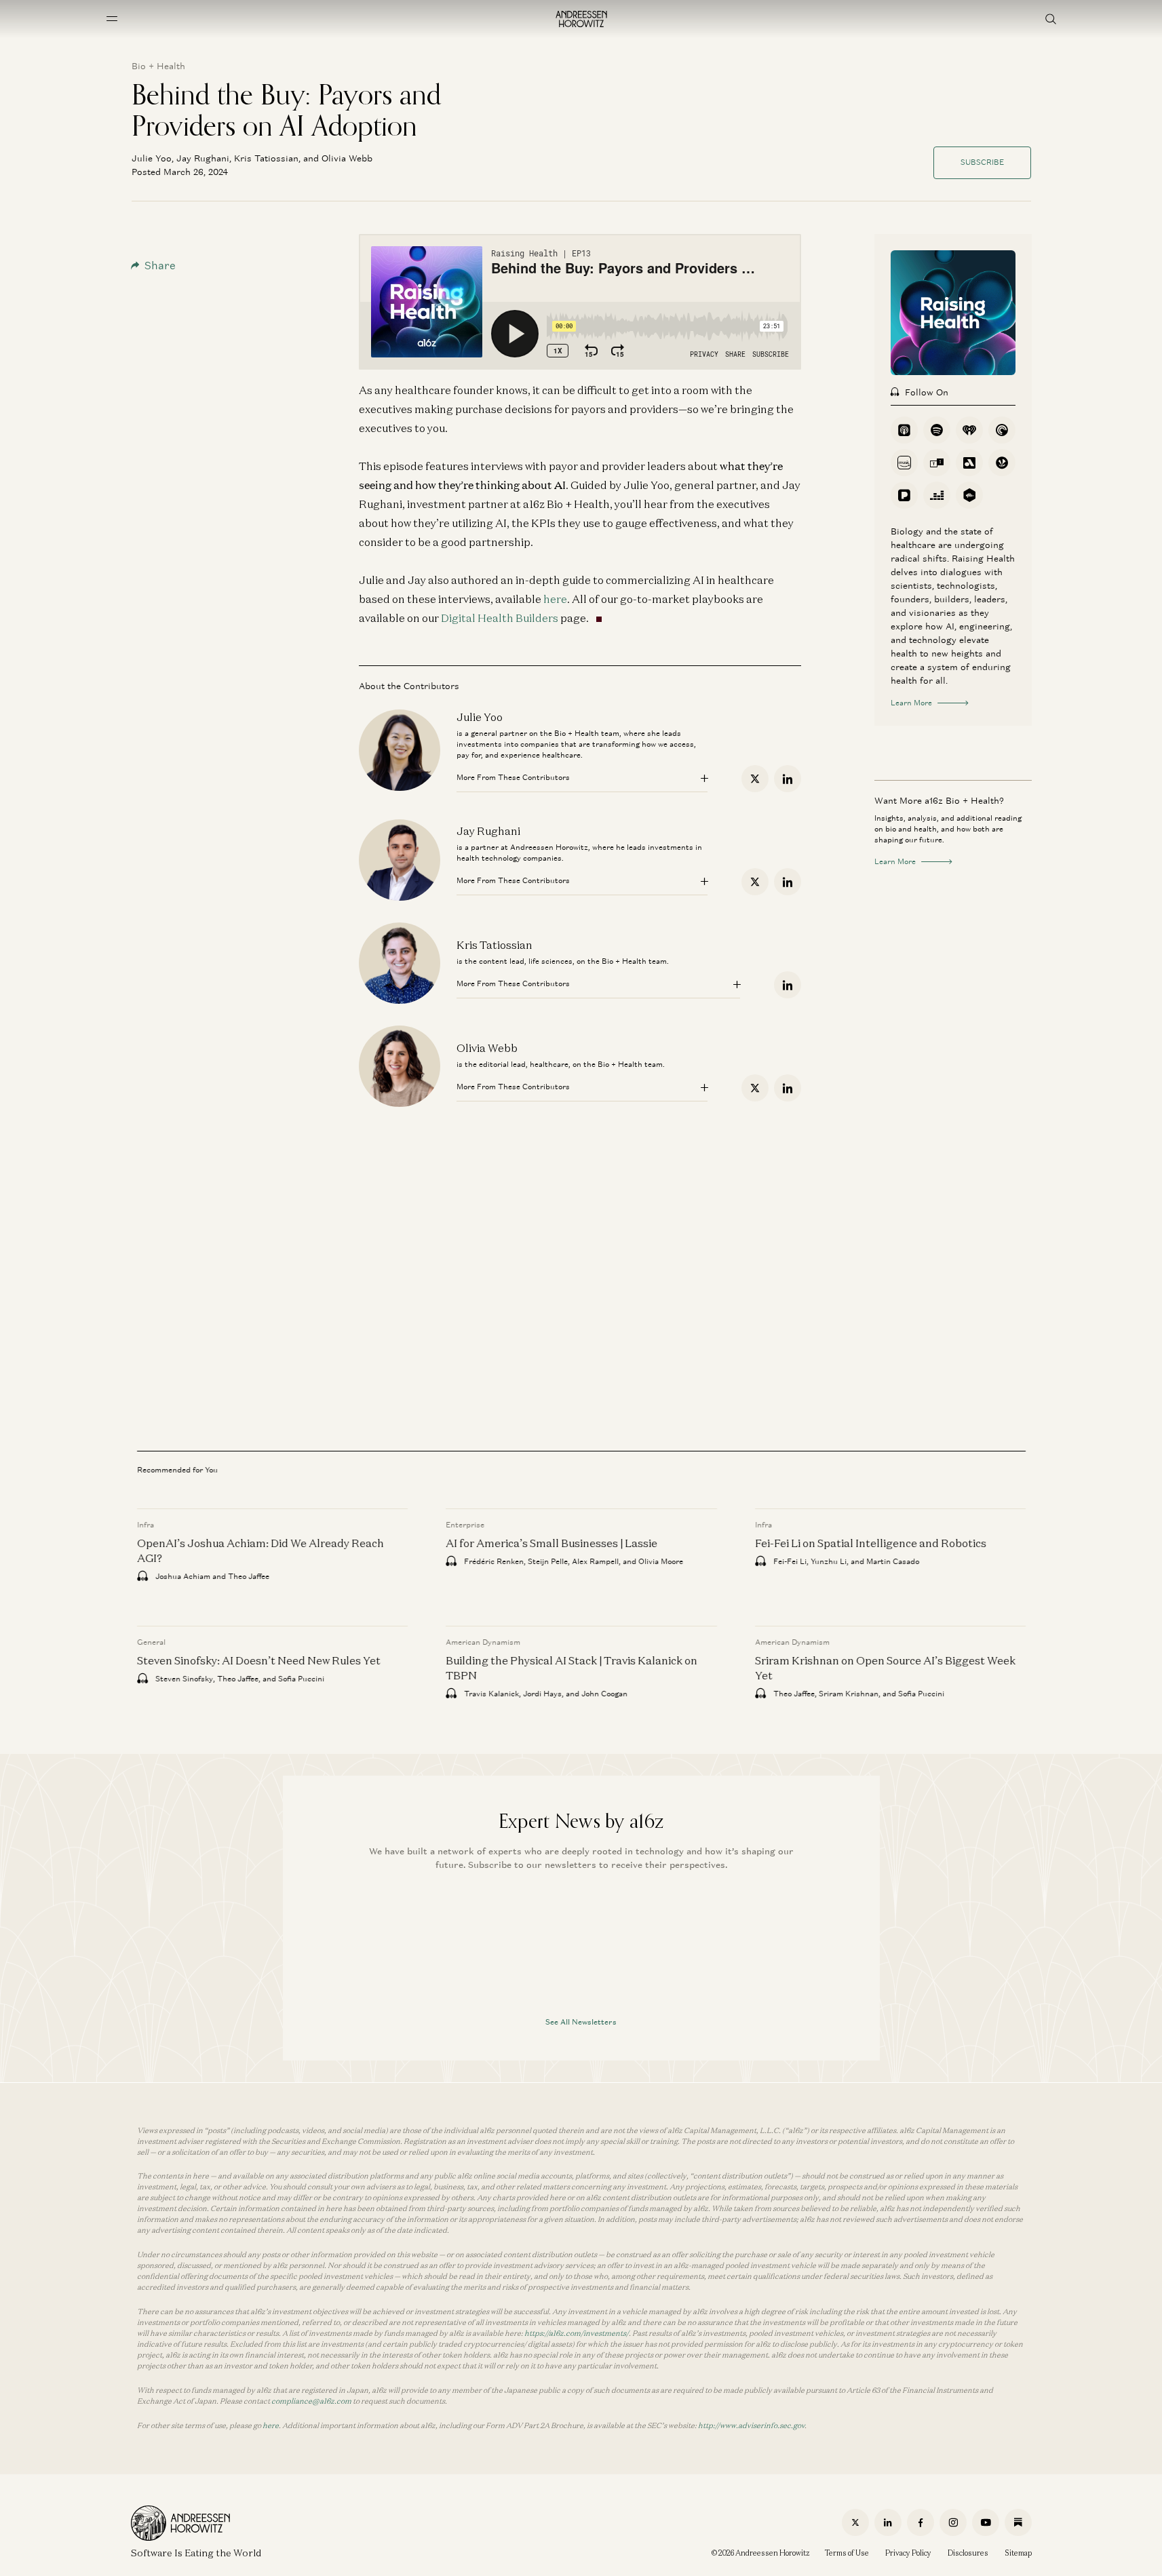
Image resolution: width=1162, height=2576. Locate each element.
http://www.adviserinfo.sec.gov (751, 2425)
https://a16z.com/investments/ (577, 2333)
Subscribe (982, 162)
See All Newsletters (581, 2022)
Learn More (911, 703)
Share (160, 266)
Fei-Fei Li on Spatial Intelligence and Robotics (870, 1543)
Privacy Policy (908, 2553)
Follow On (927, 392)
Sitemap (1018, 2553)
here (555, 599)
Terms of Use (847, 2553)
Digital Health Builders (500, 618)
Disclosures (968, 2553)
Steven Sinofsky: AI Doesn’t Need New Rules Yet (259, 1660)
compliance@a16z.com (311, 2401)
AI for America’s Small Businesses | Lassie (551, 1543)
